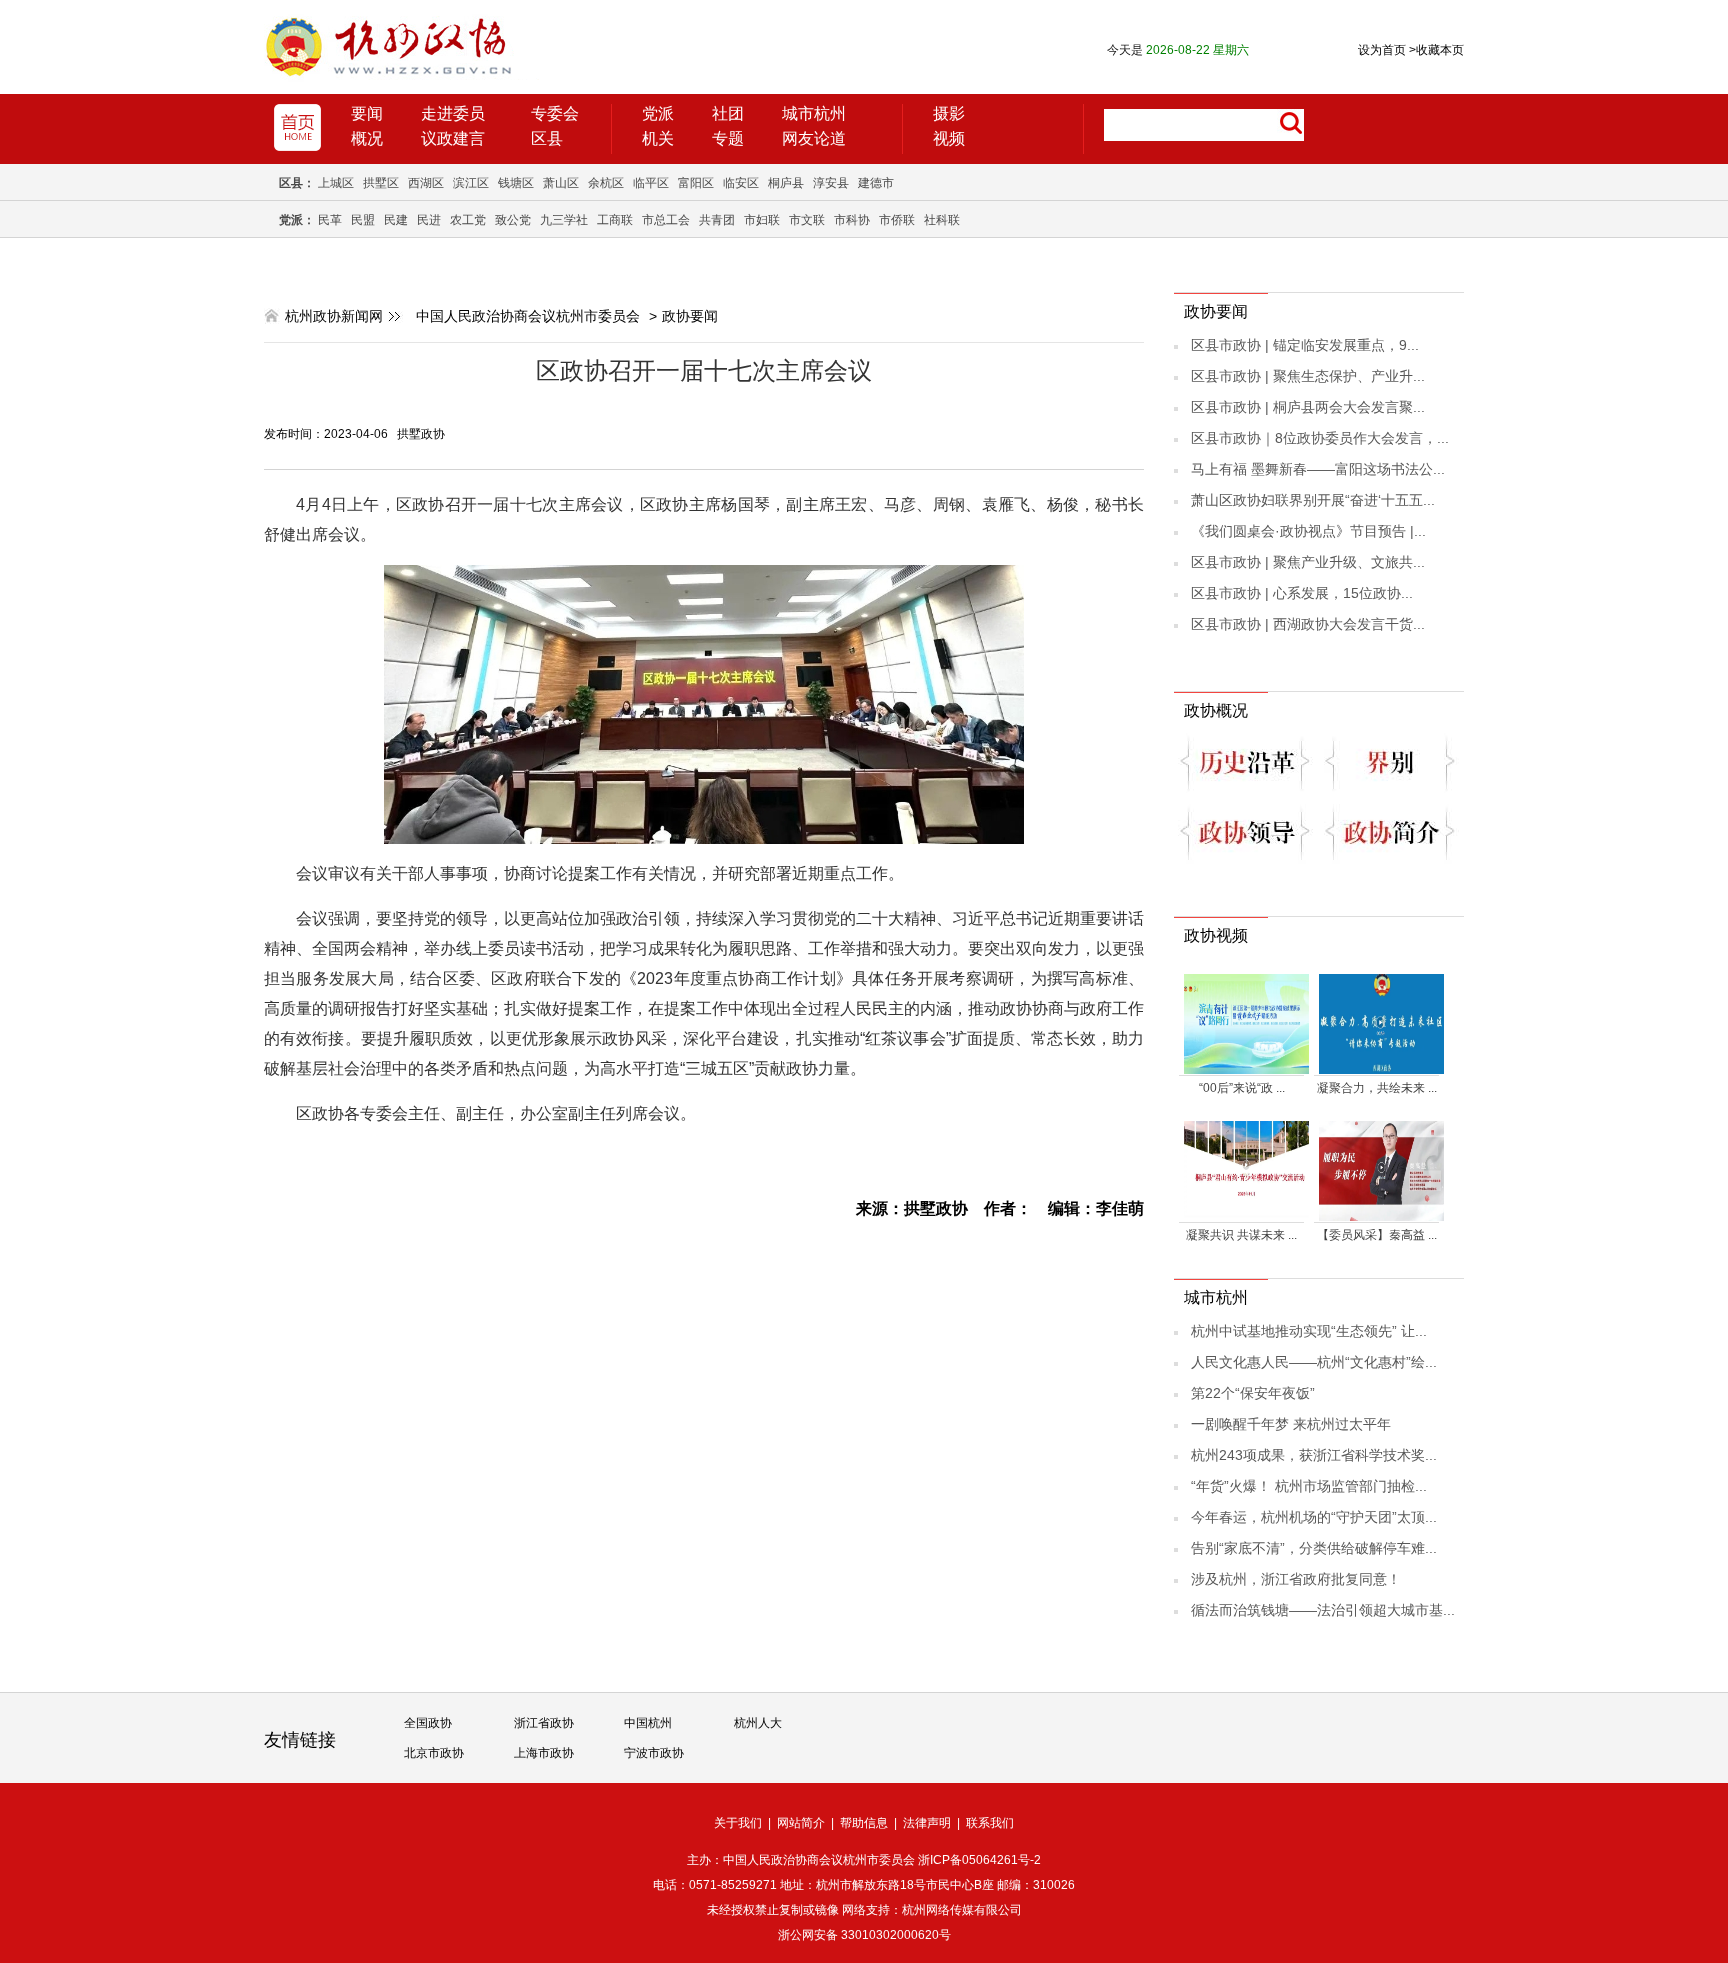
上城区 (336, 183)
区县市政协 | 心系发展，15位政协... (1302, 593)
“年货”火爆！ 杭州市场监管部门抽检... (1309, 1486)
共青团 (717, 220)
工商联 (615, 220)
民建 (396, 220)
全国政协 (428, 1723)
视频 (949, 138)
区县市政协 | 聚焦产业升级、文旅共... (1308, 562)
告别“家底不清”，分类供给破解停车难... (1314, 1548)
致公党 (513, 220)
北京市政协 (434, 1753)
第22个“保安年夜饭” (1253, 1393)
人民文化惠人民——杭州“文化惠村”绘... (1314, 1362)
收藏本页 (1436, 50)
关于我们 (738, 1823)
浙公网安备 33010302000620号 (864, 1935)
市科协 (852, 220)
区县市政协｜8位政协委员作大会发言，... (1320, 438)
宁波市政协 (654, 1753)
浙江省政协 (544, 1723)
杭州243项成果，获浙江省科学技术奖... (1314, 1455)
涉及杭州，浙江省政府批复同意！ (1296, 1579)
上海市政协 (544, 1753)
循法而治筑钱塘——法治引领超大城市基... (1323, 1610)
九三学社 (564, 220)
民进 (429, 220)
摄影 (949, 113)
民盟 (363, 220)
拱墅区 (381, 183)
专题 (728, 138)
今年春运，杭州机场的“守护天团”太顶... (1314, 1517)
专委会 (555, 113)
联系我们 (990, 1823)
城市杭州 (814, 113)
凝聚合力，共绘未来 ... (1377, 1088)
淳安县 (831, 183)
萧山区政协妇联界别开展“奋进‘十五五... (1313, 500)
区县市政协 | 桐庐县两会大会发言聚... (1308, 407)
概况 (367, 138)
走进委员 (453, 113)
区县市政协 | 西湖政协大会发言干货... (1308, 624)
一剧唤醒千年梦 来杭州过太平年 (1291, 1424)
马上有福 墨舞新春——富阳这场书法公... (1318, 469)
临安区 (741, 183)
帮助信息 (864, 1823)
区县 (547, 138)
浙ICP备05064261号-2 (979, 1860)
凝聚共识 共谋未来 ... (1241, 1235)
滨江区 (471, 183)
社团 (728, 113)
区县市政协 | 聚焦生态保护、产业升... (1308, 376)
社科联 (942, 220)
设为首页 (1382, 50)
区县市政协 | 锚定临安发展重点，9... (1305, 345)
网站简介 (801, 1823)
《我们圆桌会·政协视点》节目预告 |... (1308, 531)
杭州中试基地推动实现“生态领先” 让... (1309, 1331)
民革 (330, 220)
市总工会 (666, 220)
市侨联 (897, 220)
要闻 (367, 113)
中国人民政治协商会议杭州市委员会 (528, 316)
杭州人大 (758, 1723)
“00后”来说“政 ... (1242, 1088)
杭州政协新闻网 (334, 316)
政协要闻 (690, 316)
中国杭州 (648, 1723)
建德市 (876, 183)
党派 (658, 113)
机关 (658, 138)
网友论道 (814, 138)
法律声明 (927, 1823)
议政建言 (453, 138)
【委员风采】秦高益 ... (1377, 1235)
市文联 (807, 220)
